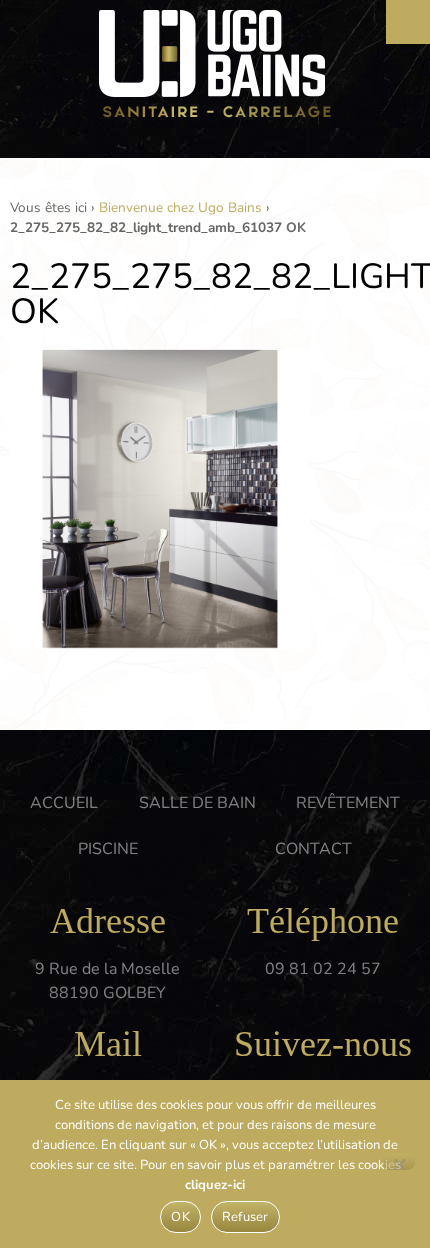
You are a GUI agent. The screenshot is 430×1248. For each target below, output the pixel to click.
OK (180, 1217)
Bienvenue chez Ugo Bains (180, 207)
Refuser (245, 1217)
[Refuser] (399, 1162)
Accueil (64, 803)
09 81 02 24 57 (323, 969)
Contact (313, 849)
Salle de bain (197, 803)
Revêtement (348, 803)
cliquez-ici (215, 1185)
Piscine (108, 849)
